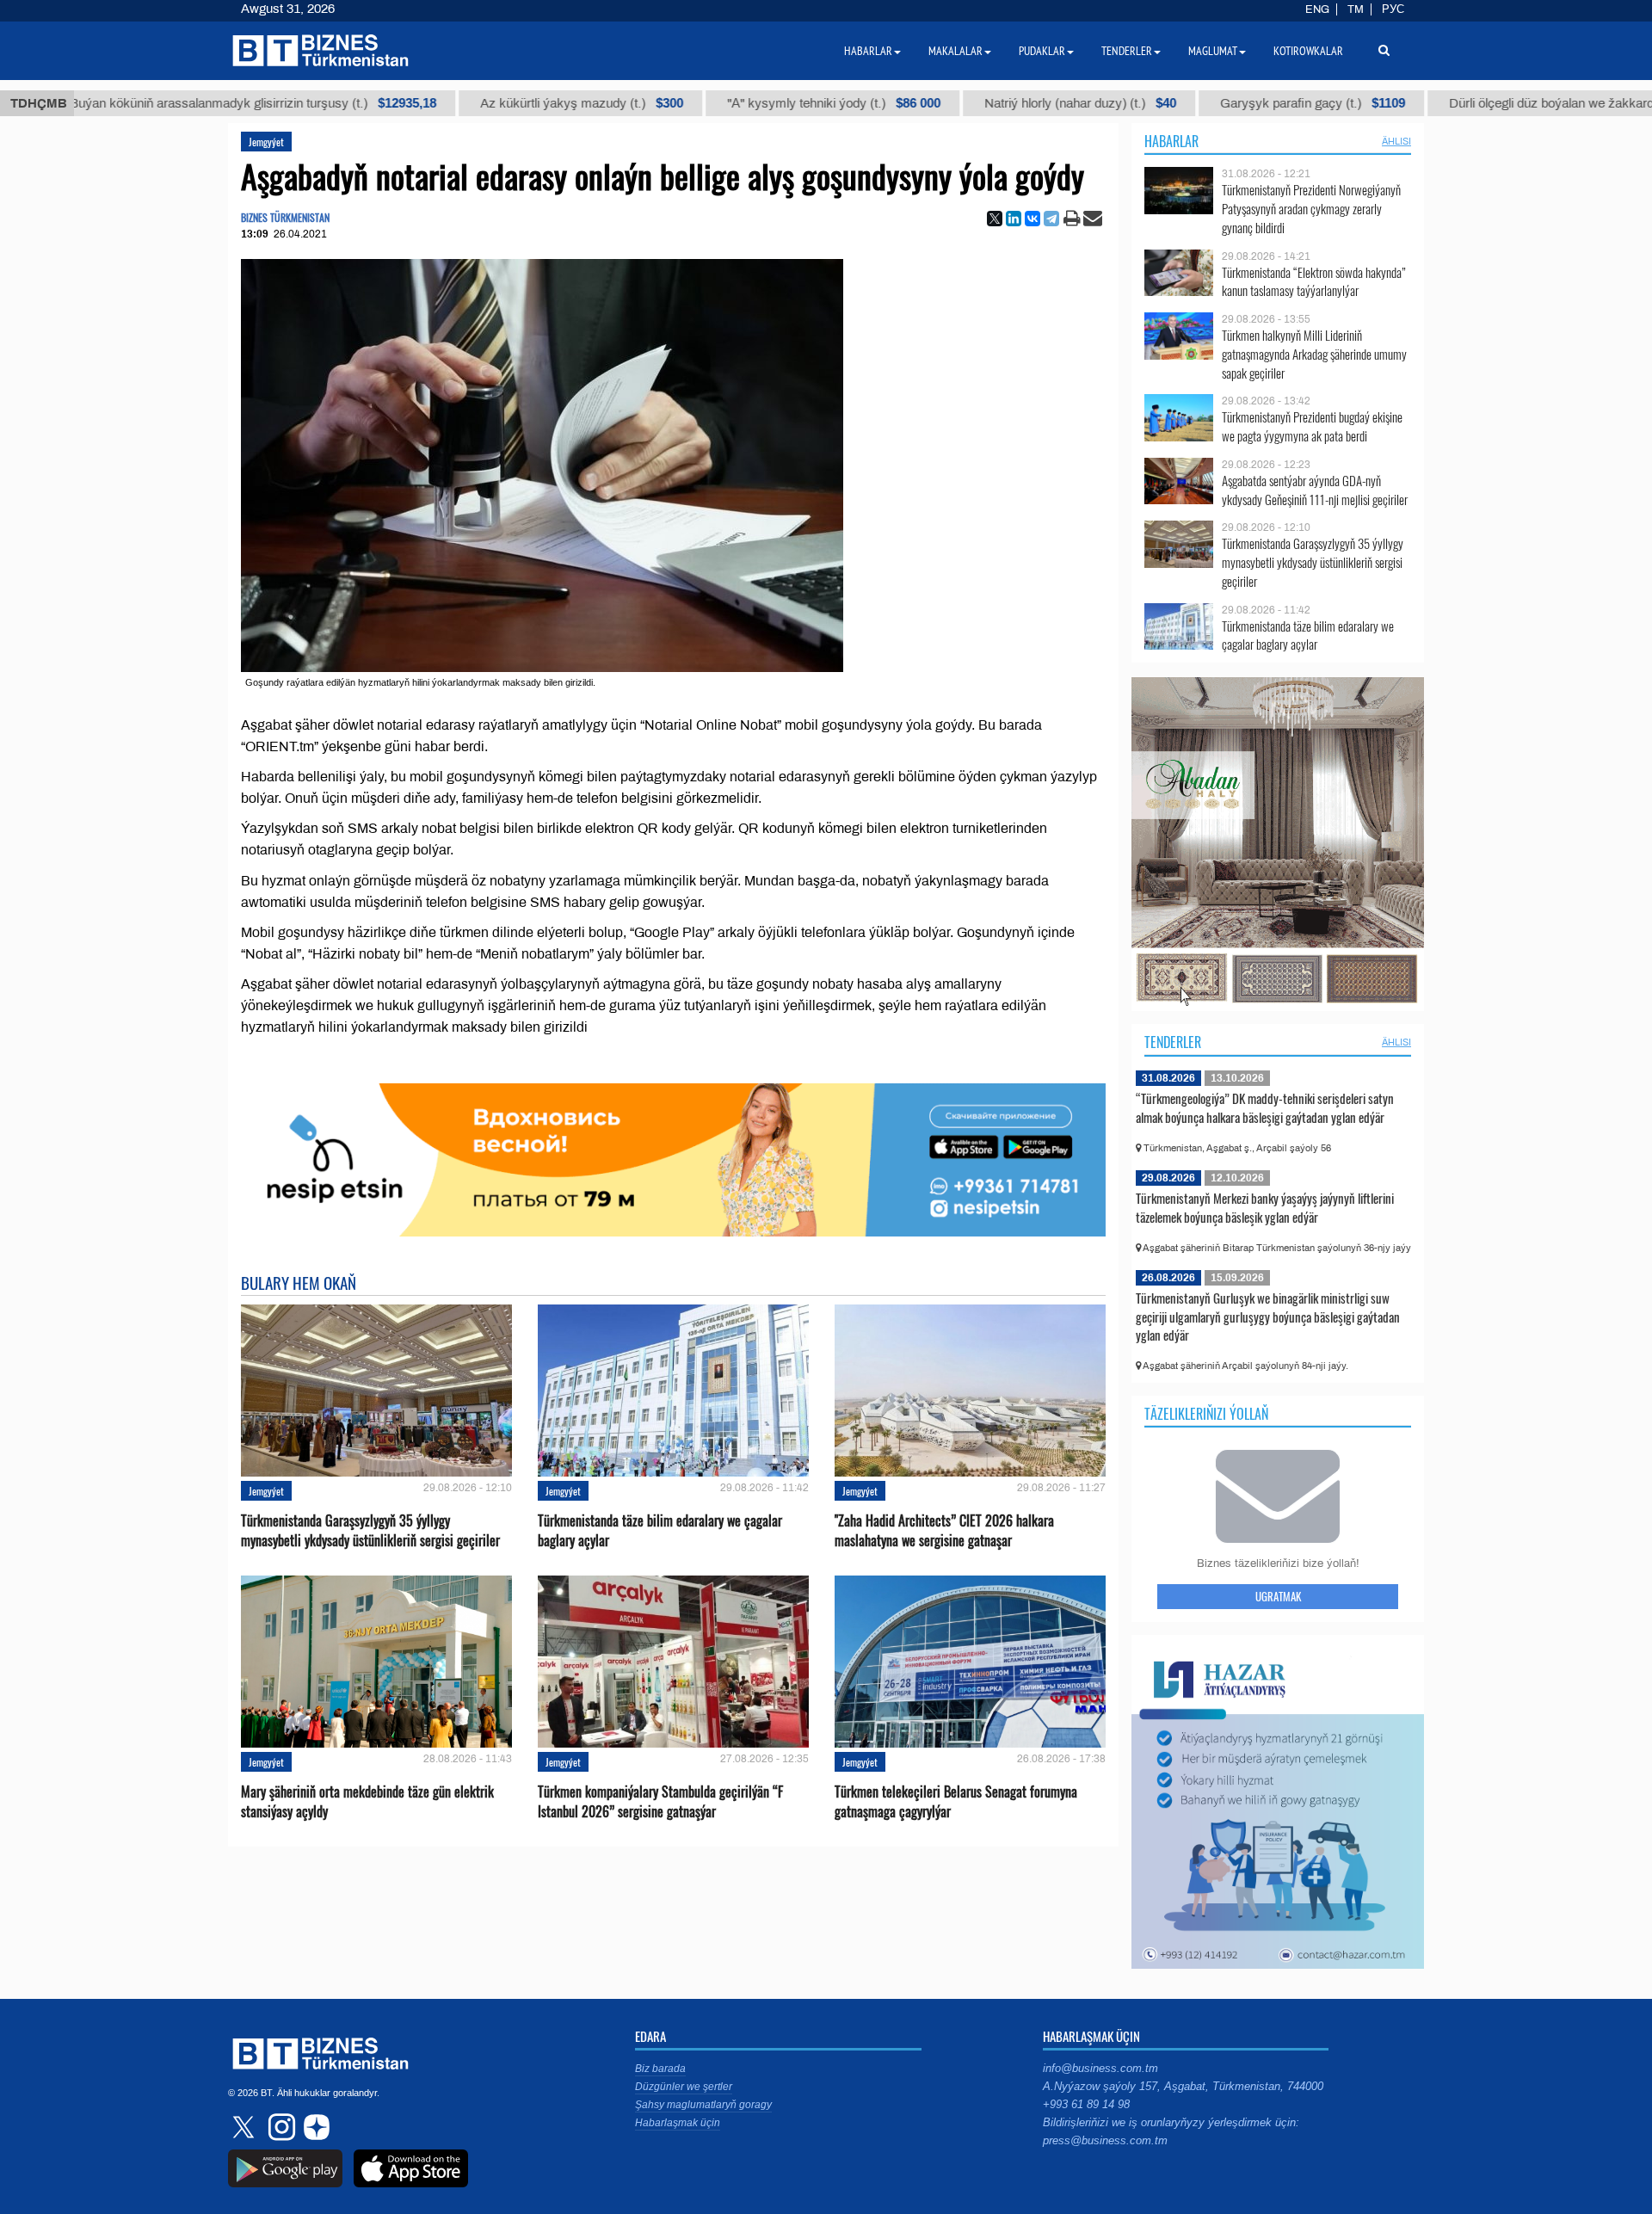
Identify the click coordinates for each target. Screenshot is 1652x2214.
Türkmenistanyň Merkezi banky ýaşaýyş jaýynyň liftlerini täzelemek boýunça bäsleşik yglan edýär (1265, 1207)
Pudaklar (1042, 51)
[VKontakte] (1032, 219)
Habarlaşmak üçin (678, 2123)
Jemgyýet (266, 142)
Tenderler (1173, 1042)
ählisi (1396, 141)
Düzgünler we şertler (684, 2087)
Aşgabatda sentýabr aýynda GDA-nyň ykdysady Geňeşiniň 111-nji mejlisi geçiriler (1315, 490)
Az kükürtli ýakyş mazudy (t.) (462, 103)
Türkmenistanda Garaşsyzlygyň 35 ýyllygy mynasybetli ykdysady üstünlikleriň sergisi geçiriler (370, 1531)
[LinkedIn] (1014, 219)
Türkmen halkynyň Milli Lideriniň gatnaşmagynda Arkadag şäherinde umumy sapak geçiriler (1314, 354)
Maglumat (1213, 51)
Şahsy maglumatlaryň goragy (703, 2105)
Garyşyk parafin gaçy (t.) (1193, 103)
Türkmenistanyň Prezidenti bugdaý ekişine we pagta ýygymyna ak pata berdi (1312, 426)
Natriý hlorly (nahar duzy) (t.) (961, 103)
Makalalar (955, 51)
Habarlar (1171, 141)
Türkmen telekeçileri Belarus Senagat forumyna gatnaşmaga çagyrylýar (956, 1802)
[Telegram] (1051, 219)
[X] (995, 219)
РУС (1393, 9)
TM (1356, 9)
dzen (314, 2127)
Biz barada (660, 2069)
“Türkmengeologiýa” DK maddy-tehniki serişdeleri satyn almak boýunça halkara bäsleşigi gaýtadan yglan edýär (1265, 1107)
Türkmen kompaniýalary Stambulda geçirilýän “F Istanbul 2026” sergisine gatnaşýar (660, 1802)
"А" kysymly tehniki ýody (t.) (714, 103)
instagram (280, 2127)
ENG (1317, 9)
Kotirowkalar (1308, 51)
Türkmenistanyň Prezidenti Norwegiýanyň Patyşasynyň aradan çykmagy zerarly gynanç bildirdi (1311, 209)
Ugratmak (1278, 1596)
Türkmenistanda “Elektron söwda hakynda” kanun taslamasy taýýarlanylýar (1314, 282)
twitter (245, 2127)
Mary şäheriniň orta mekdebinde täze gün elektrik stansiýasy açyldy (367, 1802)
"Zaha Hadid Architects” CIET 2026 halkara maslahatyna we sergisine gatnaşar (944, 1531)
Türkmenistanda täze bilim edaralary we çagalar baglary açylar (660, 1531)
